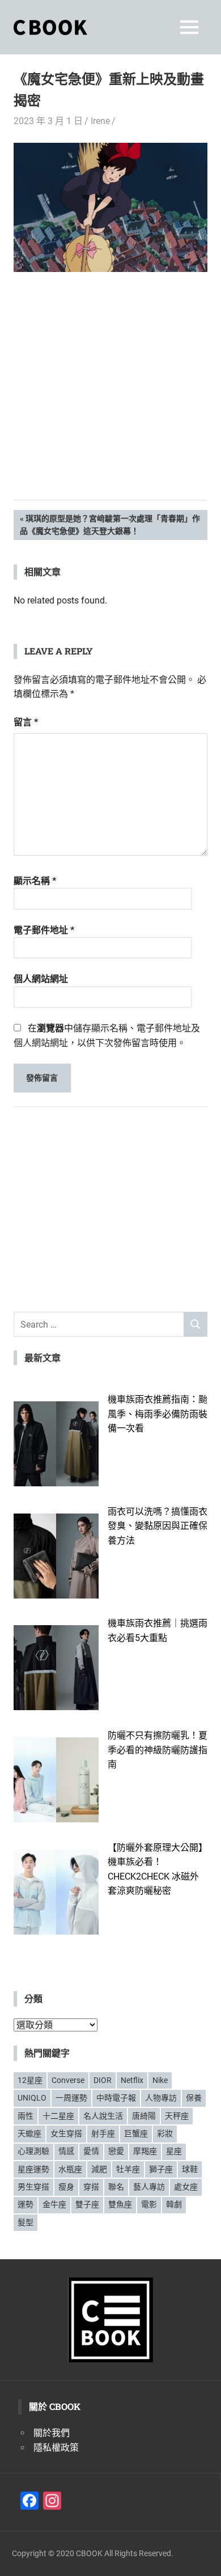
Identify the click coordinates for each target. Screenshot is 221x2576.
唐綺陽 (144, 2116)
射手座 (103, 2133)
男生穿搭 (33, 2187)
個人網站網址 (41, 979)
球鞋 (190, 2169)
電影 (149, 2204)
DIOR (103, 2080)
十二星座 (58, 2116)
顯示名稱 (35, 881)
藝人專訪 (149, 2187)
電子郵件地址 (44, 930)
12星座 (30, 2080)
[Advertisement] (110, 403)
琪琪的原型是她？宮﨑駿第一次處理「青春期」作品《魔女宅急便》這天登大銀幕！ (110, 524)
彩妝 (165, 2133)
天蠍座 (29, 2133)
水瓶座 (70, 2169)
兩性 (25, 2116)
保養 (194, 2098)
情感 (66, 2151)
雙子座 (87, 2204)
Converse (68, 2080)
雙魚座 (120, 2204)
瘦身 (66, 2187)
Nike (160, 2080)
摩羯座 (145, 2151)
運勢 (25, 2204)
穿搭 (91, 2187)
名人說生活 (103, 2116)
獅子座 (161, 2169)
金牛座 (54, 2204)
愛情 (91, 2151)
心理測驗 (33, 2151)
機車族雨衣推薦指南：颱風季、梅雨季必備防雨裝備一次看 (158, 1414)
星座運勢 (33, 2169)
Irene (100, 121)
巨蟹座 (136, 2133)
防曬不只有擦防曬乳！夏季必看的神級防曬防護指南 (158, 1750)
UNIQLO (32, 2098)
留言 (26, 722)
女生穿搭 (66, 2133)
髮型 (25, 2222)
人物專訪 (161, 2098)
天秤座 (177, 2116)
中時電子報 (116, 2098)
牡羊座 (128, 2169)
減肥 (99, 2169)
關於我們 (52, 2433)
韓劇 (174, 2204)
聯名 (116, 2187)
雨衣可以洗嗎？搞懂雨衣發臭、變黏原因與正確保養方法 (158, 1526)
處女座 (186, 2187)
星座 (174, 2151)
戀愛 (116, 2151)
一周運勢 (71, 2098)
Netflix (132, 2080)
